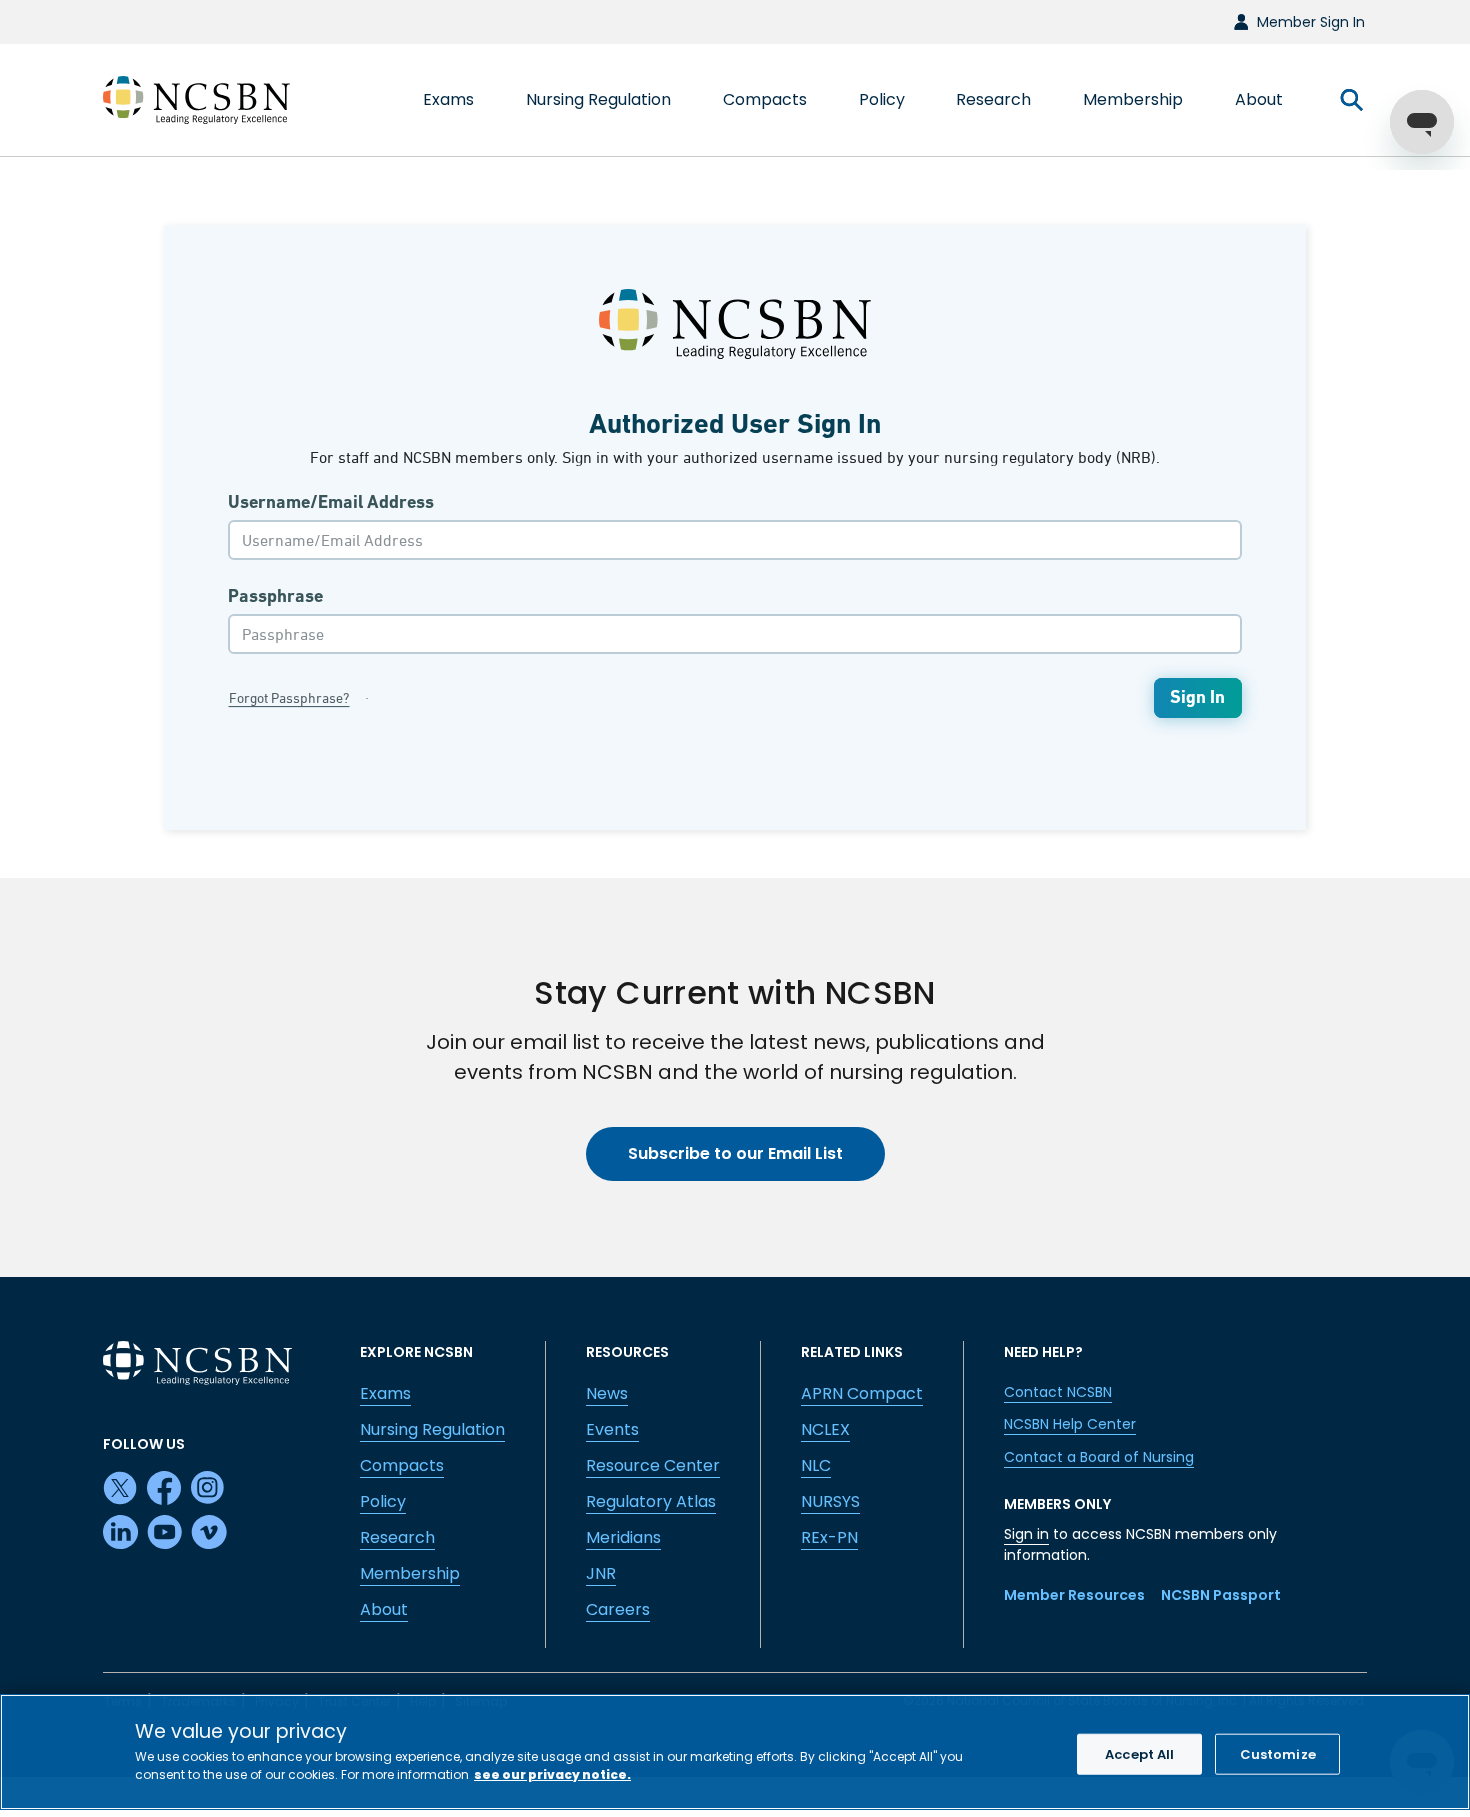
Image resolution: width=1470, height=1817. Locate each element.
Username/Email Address (331, 502)
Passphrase (275, 596)
